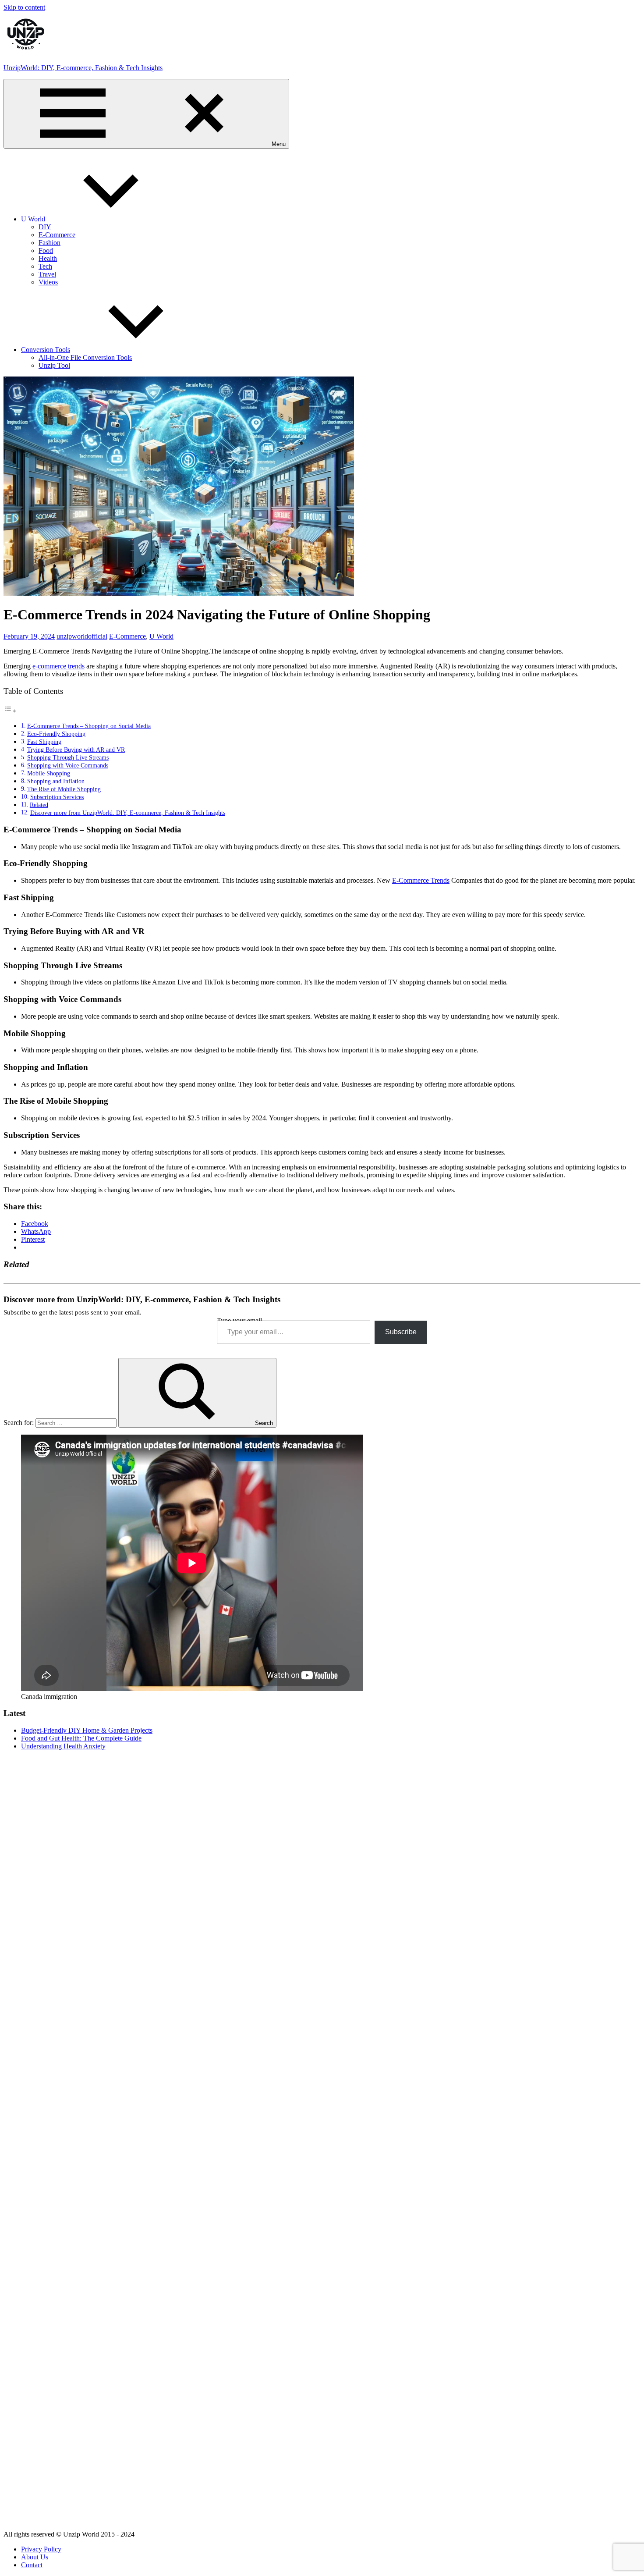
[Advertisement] (322, 1819)
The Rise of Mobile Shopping (64, 789)
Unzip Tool (54, 365)
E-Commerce (57, 235)
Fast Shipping (44, 742)
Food (46, 250)
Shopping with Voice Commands (68, 765)
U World (33, 219)
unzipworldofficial (82, 636)
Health (48, 258)
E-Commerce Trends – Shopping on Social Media (89, 726)
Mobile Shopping (49, 773)
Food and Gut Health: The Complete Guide (81, 1738)
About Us (35, 2557)
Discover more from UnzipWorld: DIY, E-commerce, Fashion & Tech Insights (128, 813)
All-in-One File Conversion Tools (85, 357)
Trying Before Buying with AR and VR (76, 750)
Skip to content (24, 7)
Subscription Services (57, 797)
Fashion (50, 243)
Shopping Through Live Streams (68, 757)
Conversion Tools (46, 350)
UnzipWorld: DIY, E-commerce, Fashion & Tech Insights (83, 68)
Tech (45, 266)
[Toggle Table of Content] (10, 711)
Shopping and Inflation (56, 781)
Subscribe (401, 1332)
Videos (48, 282)
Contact (32, 2565)
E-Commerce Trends (421, 880)
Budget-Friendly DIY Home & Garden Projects (87, 1730)
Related (39, 805)
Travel (47, 274)
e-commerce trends (58, 666)
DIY (45, 227)
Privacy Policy (41, 2549)
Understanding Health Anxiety (63, 1746)
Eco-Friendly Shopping (56, 734)
